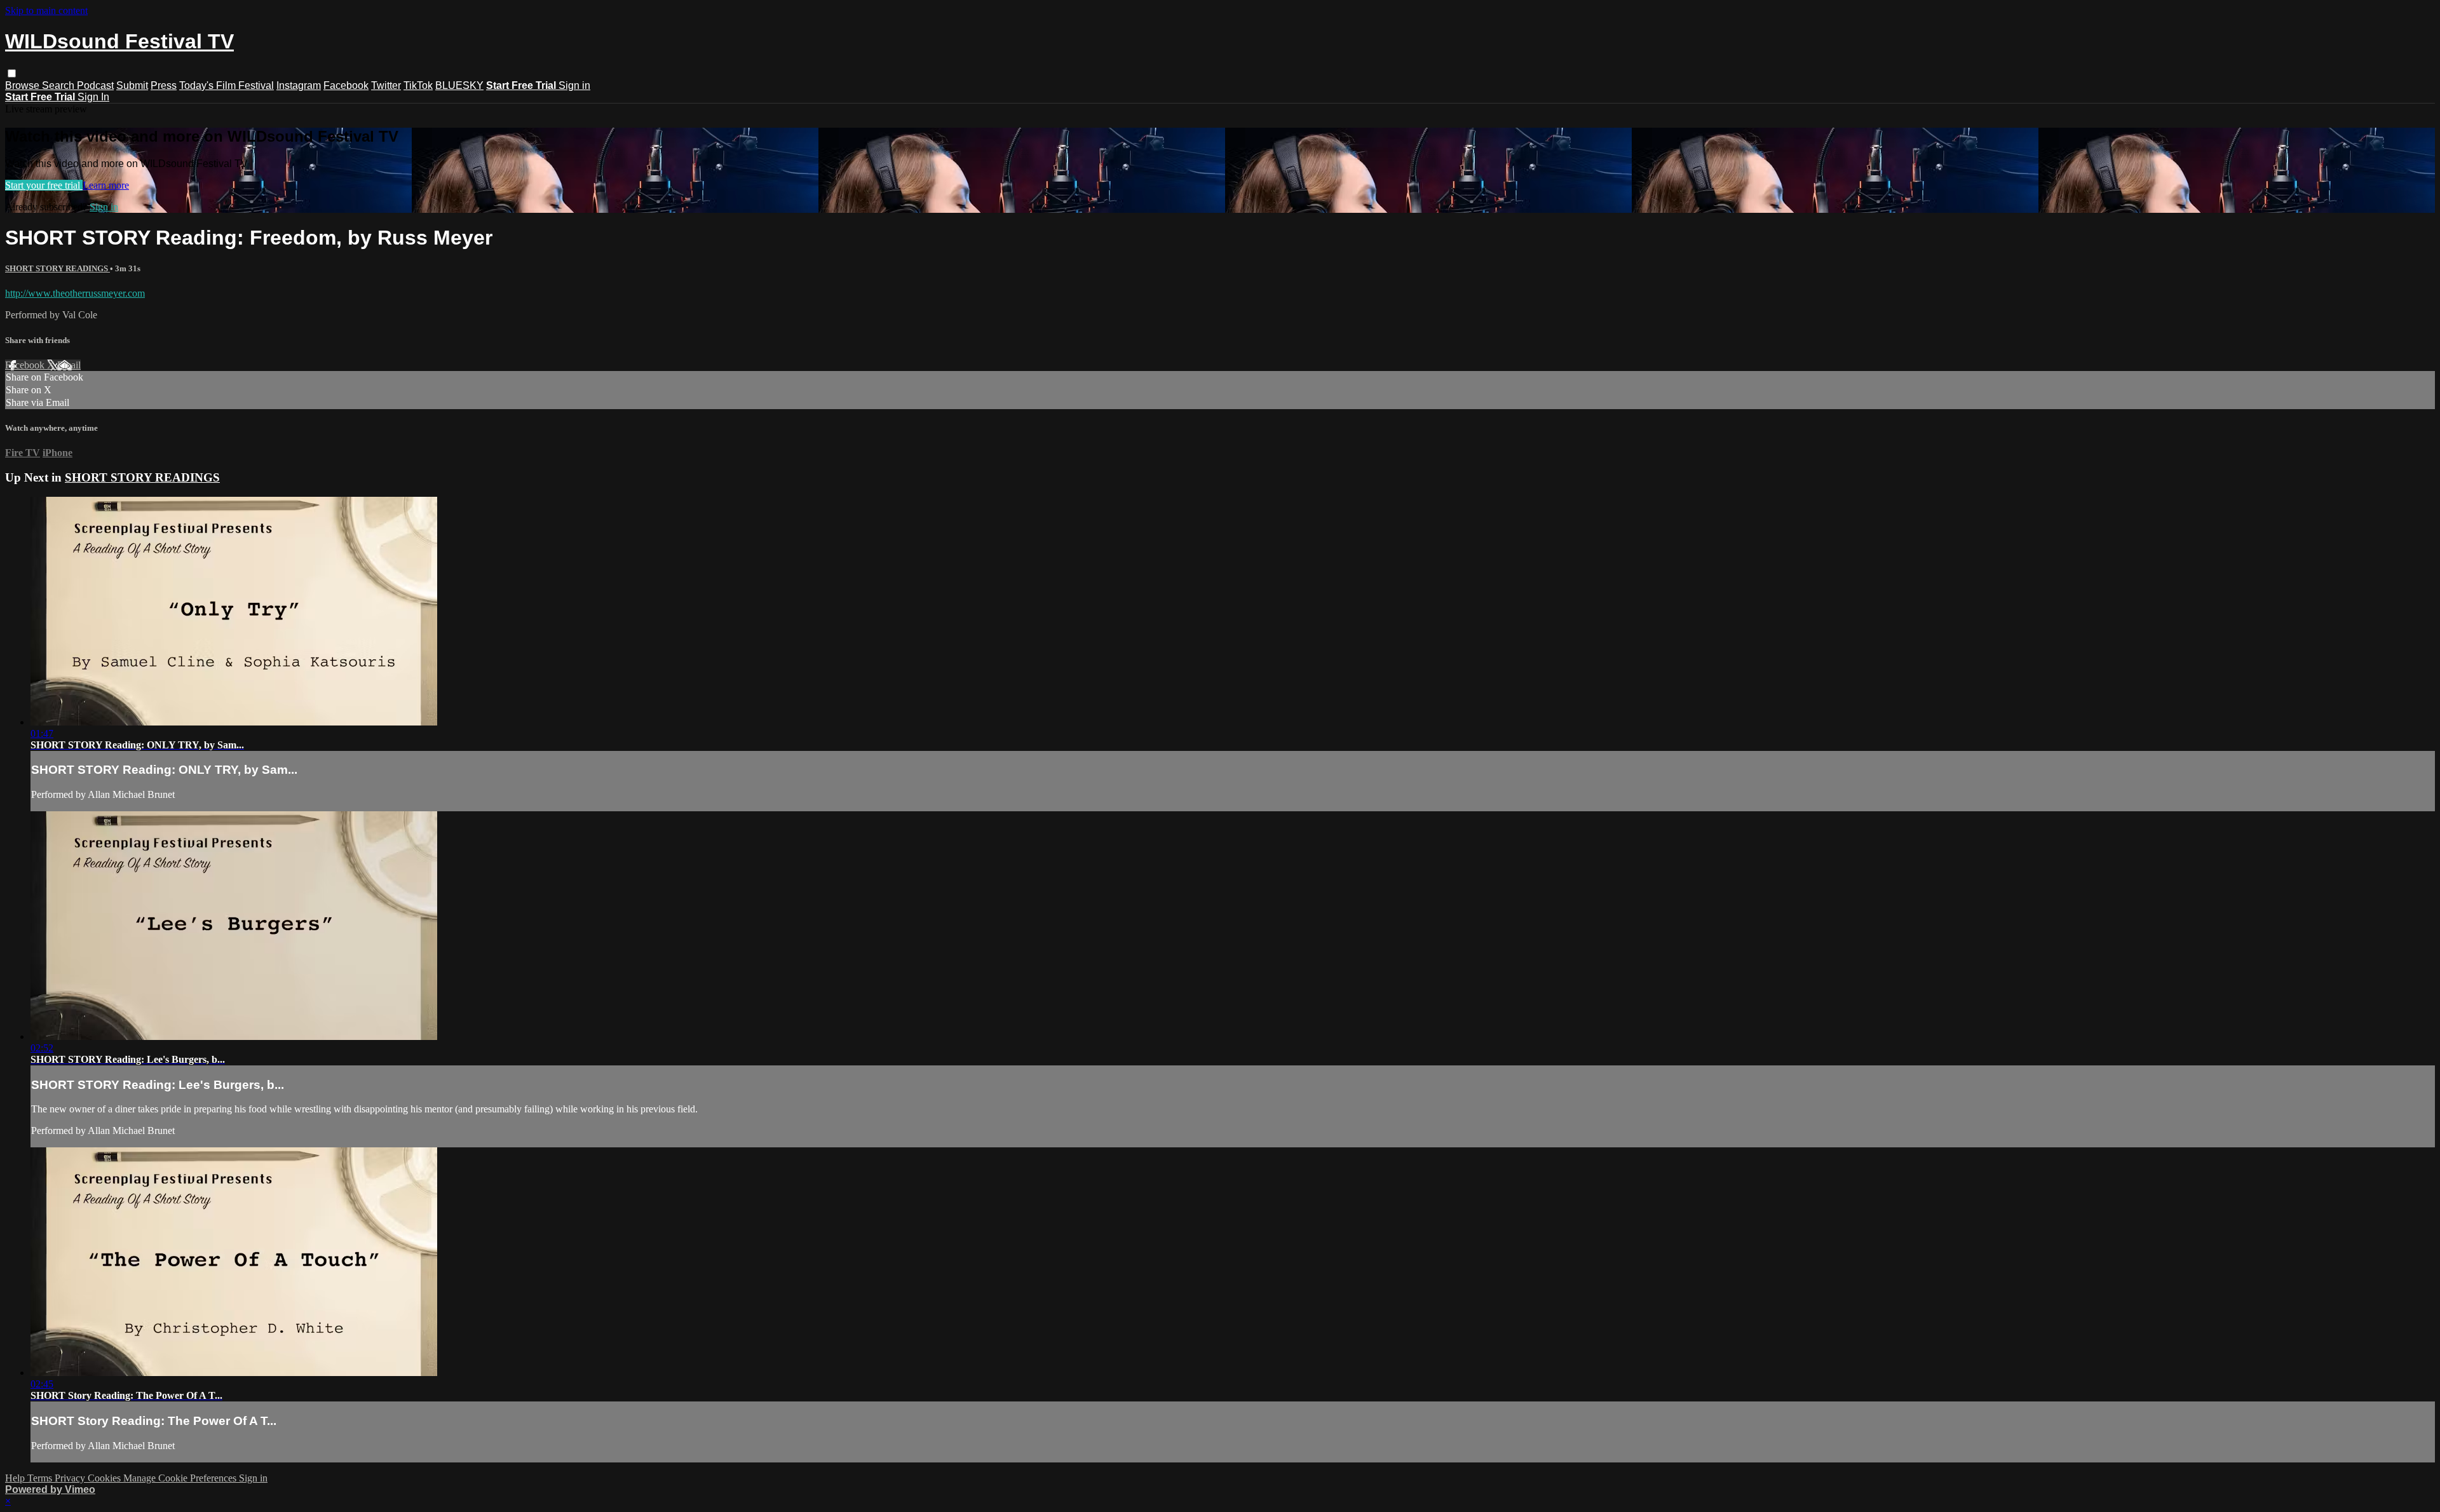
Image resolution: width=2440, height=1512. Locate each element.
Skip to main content (46, 10)
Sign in (574, 85)
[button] (12, 73)
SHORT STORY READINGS (58, 268)
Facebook (346, 85)
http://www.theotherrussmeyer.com (75, 293)
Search (59, 85)
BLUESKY (459, 85)
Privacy (71, 1478)
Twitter (386, 85)
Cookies (105, 1478)
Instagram (299, 85)
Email (69, 365)
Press (164, 85)
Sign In (93, 97)
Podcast (95, 85)
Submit (132, 85)
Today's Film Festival (227, 85)
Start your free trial (44, 185)
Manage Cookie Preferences (181, 1478)
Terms (41, 1478)
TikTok (418, 85)
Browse (24, 85)
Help (16, 1478)
